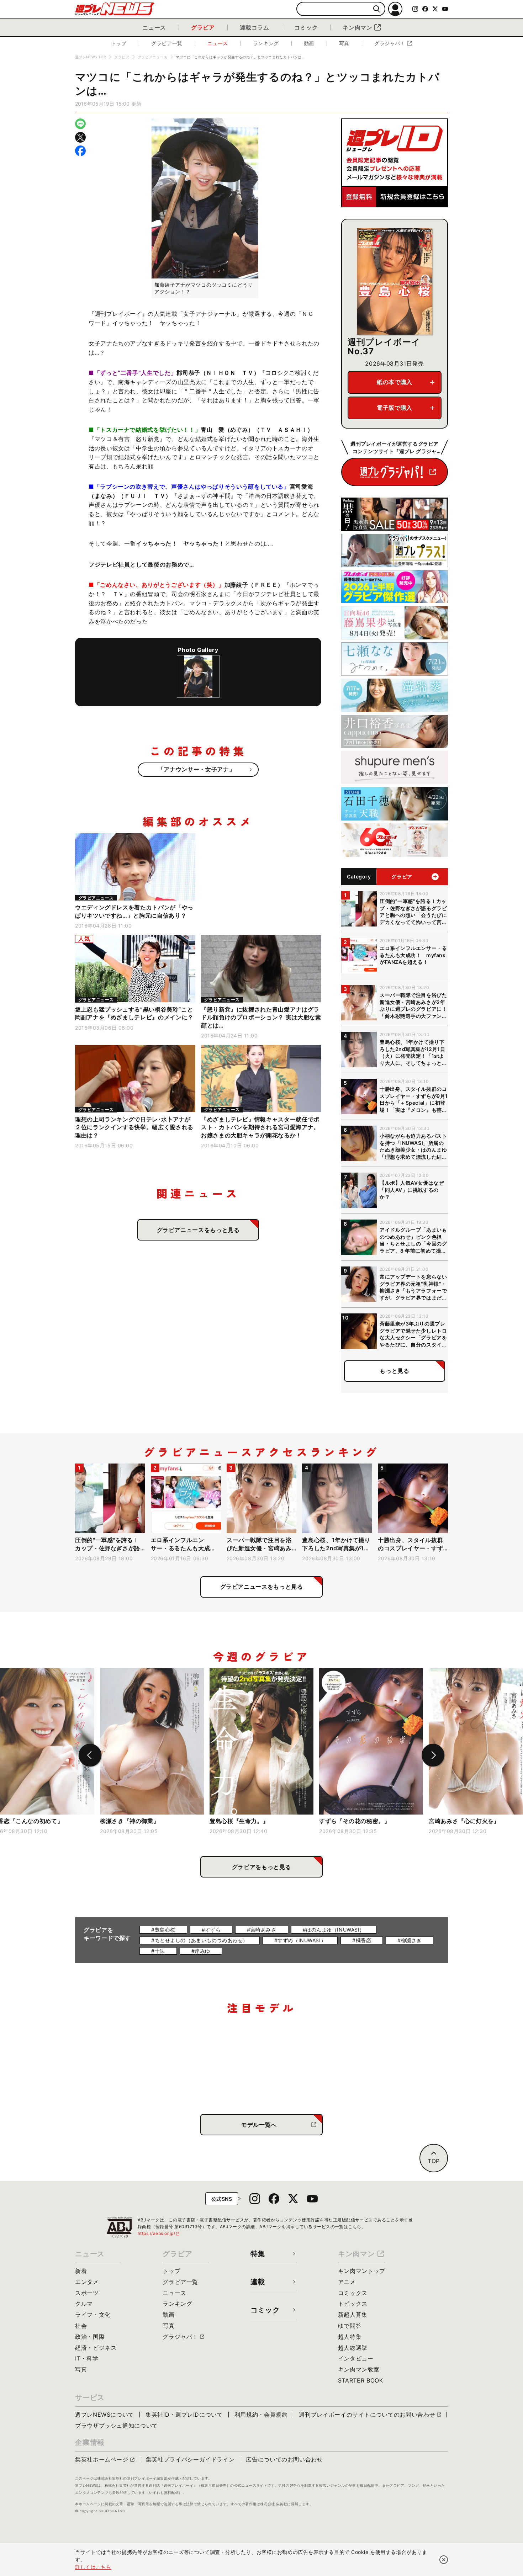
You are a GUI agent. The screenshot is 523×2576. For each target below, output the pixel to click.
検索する (377, 9)
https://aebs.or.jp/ (159, 2233)
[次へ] (433, 1755)
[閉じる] (444, 2560)
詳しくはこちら (93, 2567)
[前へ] (90, 1755)
